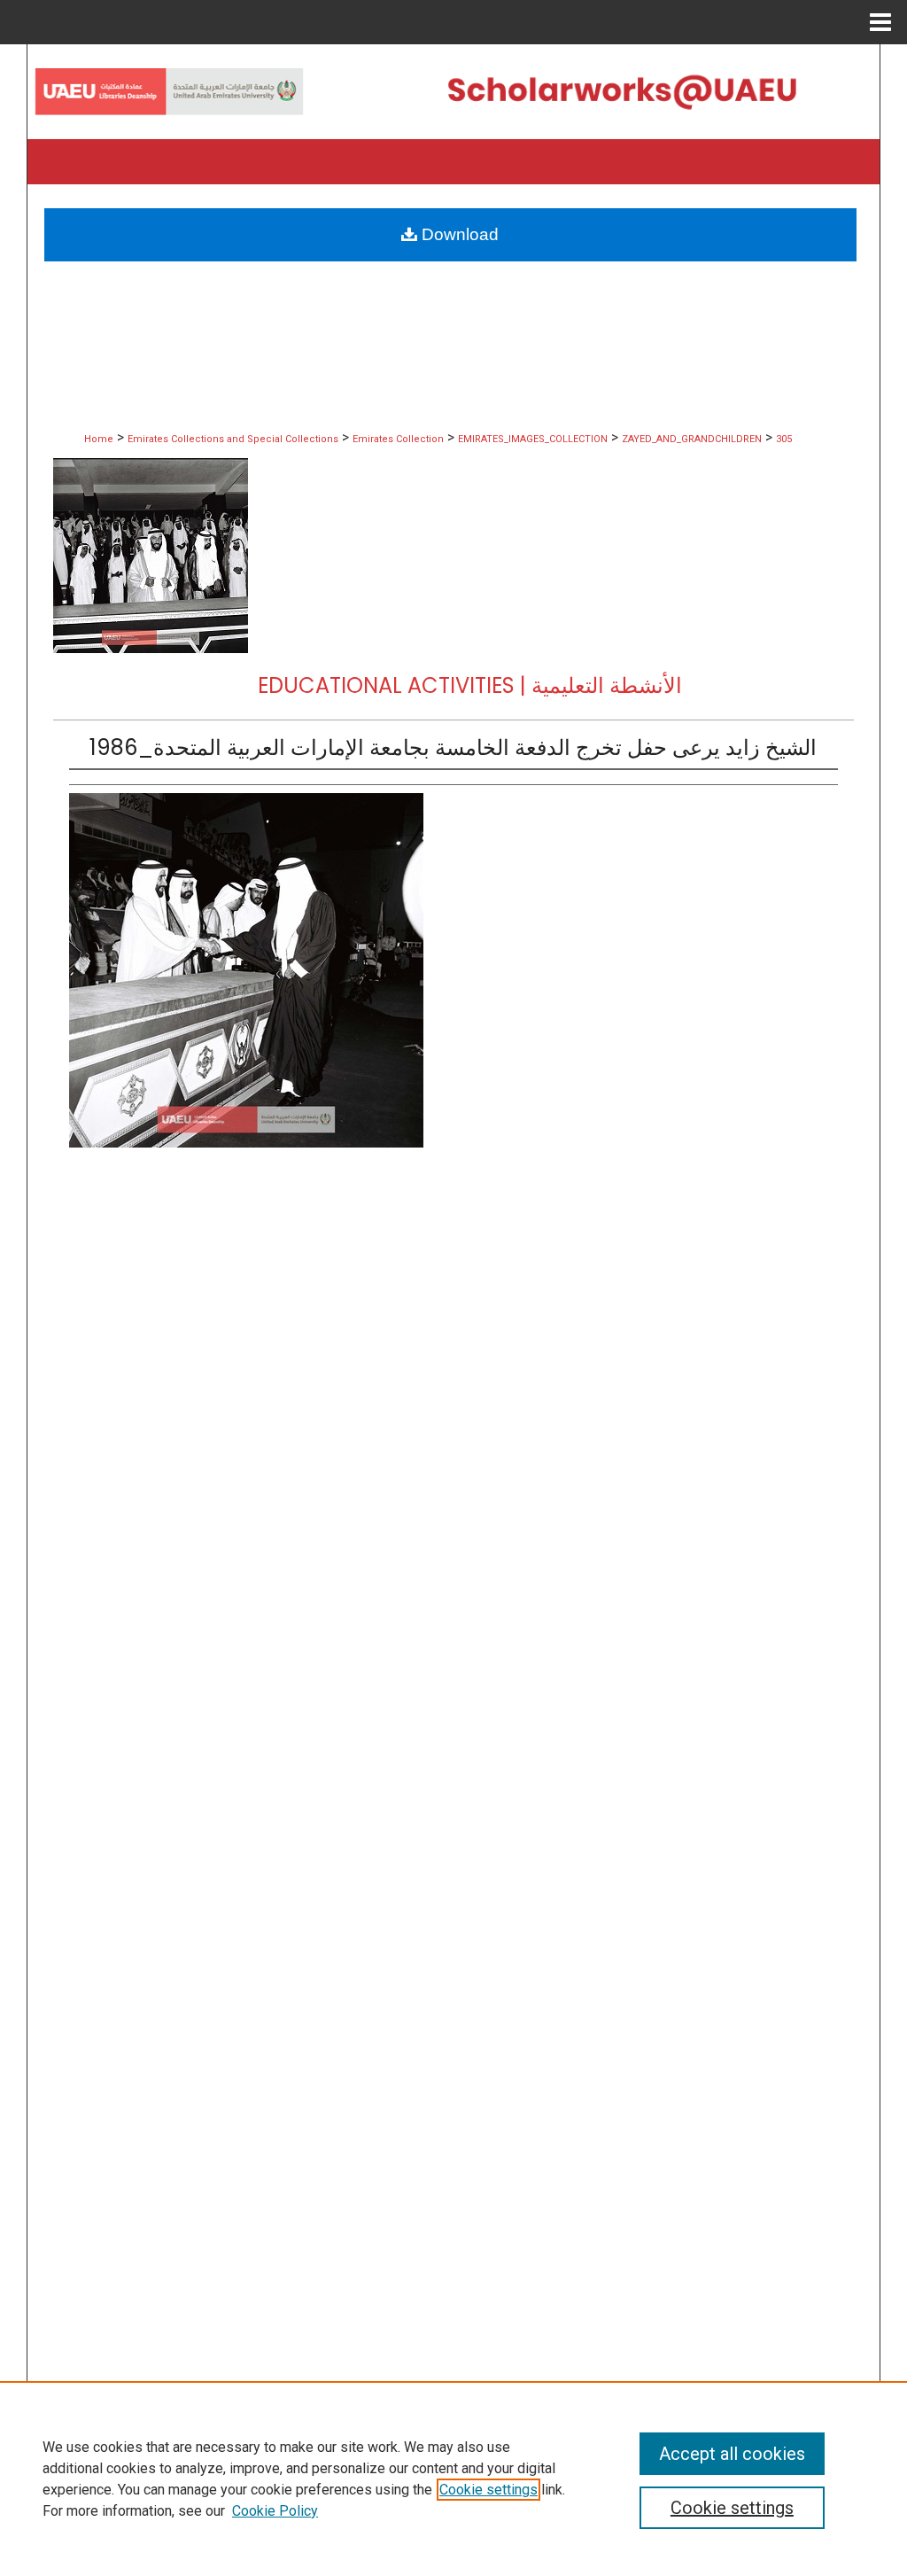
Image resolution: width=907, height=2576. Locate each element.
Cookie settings (488, 2490)
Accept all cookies (732, 2454)
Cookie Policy (275, 2511)
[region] (453, 2479)
